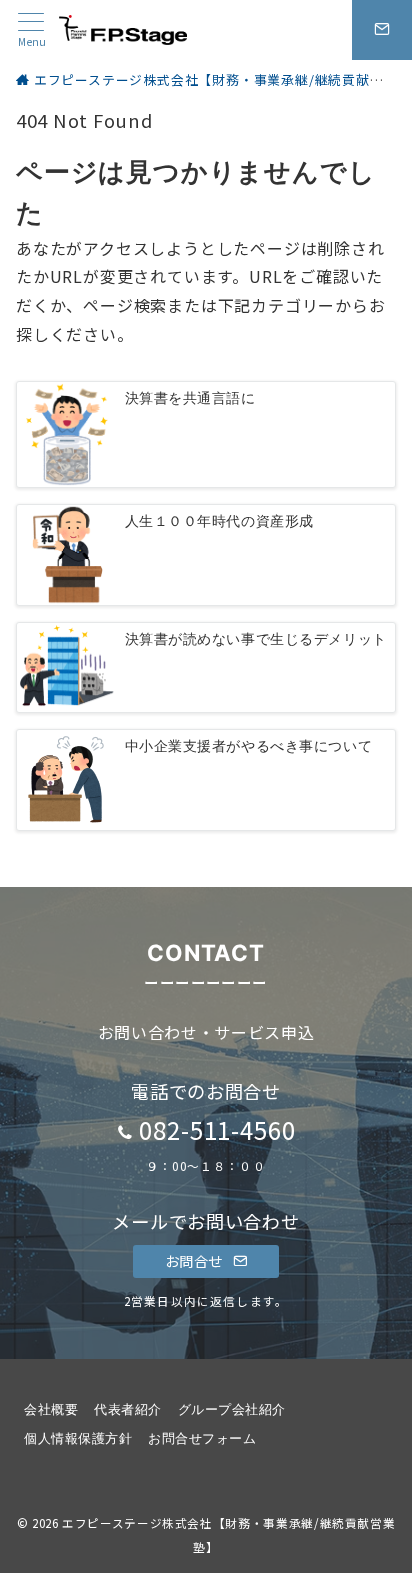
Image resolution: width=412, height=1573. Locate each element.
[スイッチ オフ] (382, 30)
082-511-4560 (218, 1129)
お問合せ (196, 1261)
